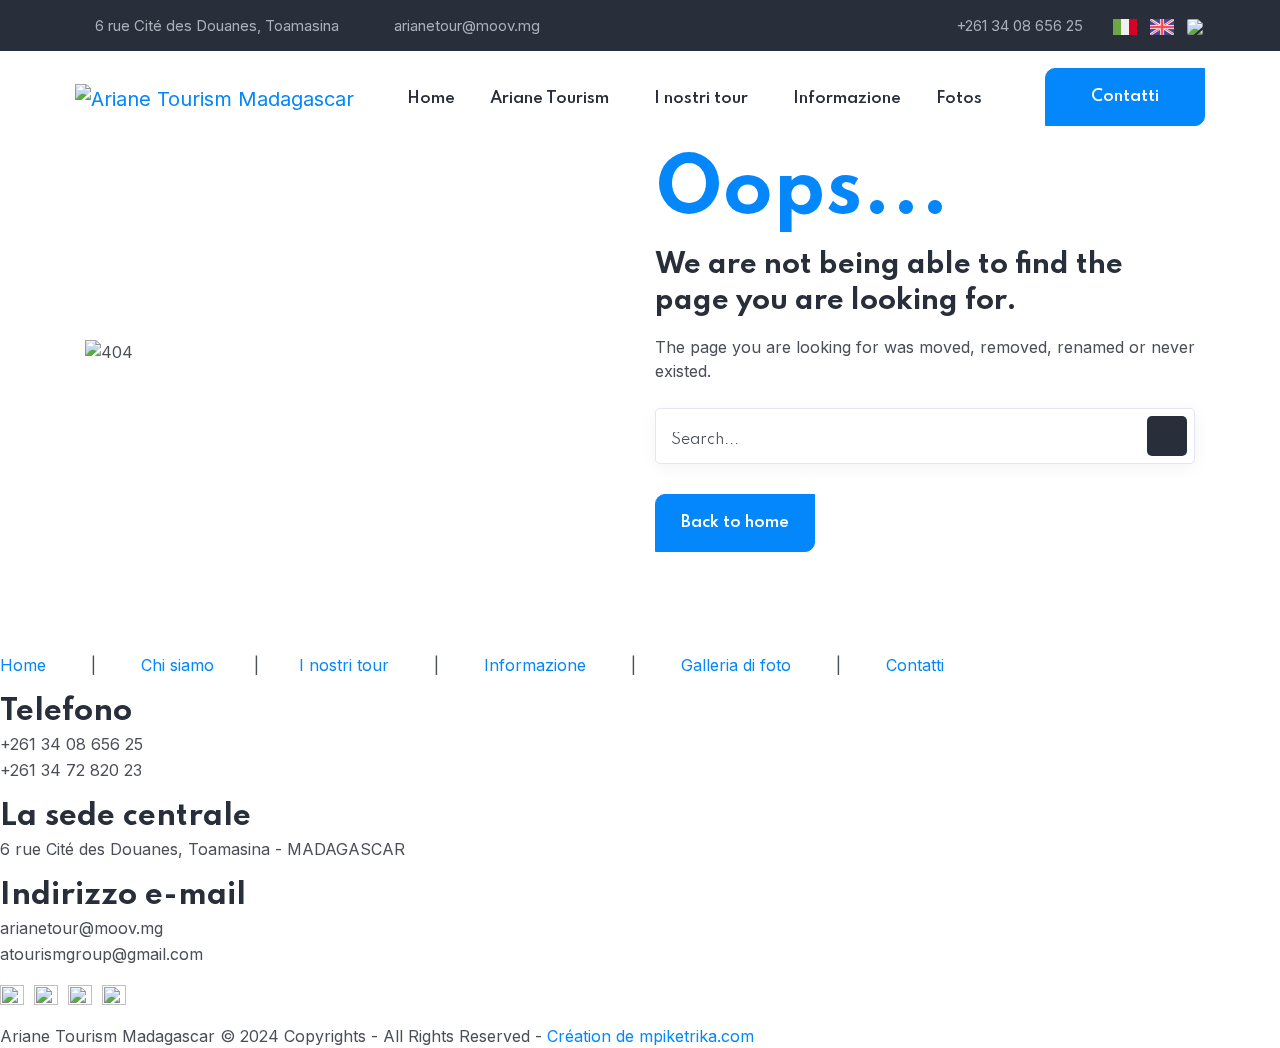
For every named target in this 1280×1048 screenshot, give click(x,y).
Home (23, 665)
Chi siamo (177, 665)
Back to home (735, 522)
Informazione (535, 665)
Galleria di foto (736, 665)
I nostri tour (344, 665)
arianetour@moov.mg (467, 25)
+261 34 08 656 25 (1019, 25)
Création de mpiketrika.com (648, 1036)
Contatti (1125, 96)
